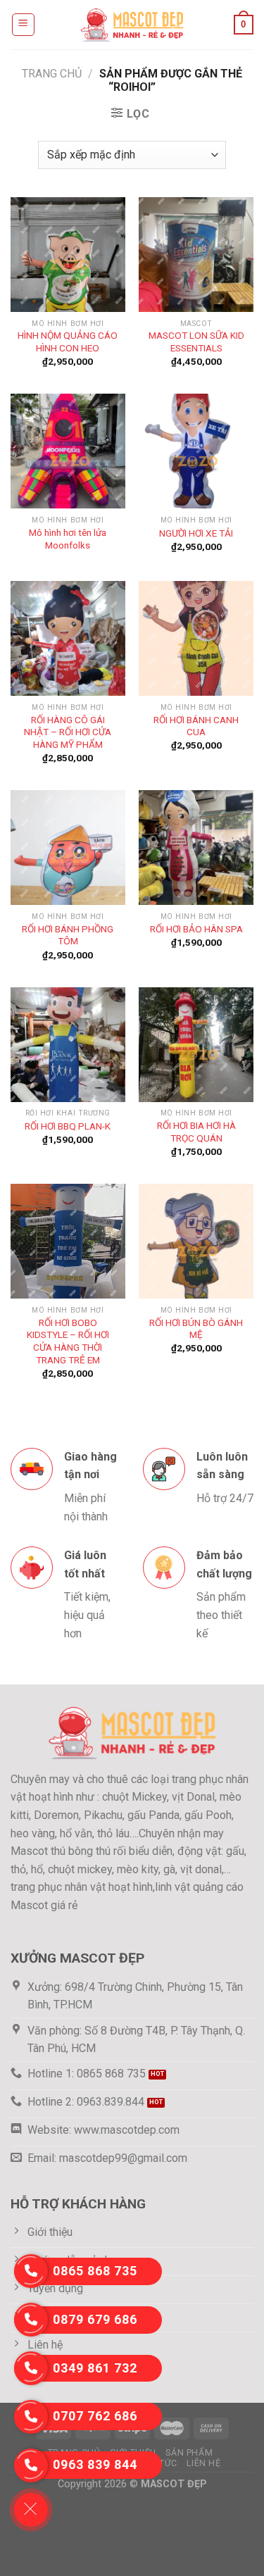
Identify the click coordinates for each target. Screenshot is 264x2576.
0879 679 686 (95, 2319)
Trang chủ (52, 74)
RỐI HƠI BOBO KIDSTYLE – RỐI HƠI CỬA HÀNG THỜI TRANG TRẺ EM (68, 1341)
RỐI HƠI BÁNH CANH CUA (196, 726)
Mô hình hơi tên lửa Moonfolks (68, 539)
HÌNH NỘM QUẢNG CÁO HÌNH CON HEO (68, 342)
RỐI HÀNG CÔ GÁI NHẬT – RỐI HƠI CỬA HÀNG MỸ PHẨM (68, 732)
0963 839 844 (95, 2464)
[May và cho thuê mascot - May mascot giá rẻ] (132, 24)
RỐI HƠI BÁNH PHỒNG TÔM (68, 935)
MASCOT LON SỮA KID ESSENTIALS (196, 342)
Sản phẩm (189, 2453)
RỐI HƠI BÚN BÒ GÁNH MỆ (196, 1329)
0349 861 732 (95, 2368)
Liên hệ (203, 2463)
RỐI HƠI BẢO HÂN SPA (196, 929)
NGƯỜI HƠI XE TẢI (196, 533)
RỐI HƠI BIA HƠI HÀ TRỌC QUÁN (196, 1132)
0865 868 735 (95, 2271)
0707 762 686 (95, 2416)
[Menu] (24, 25)
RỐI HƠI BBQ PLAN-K (68, 1126)
